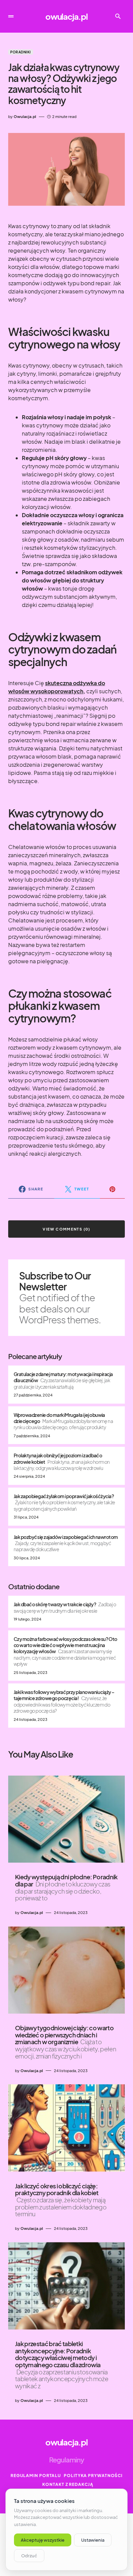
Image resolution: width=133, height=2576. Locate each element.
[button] (11, 16)
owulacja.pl (66, 16)
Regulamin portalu (36, 2476)
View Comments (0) (66, 1229)
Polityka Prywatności (93, 2476)
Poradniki (21, 52)
